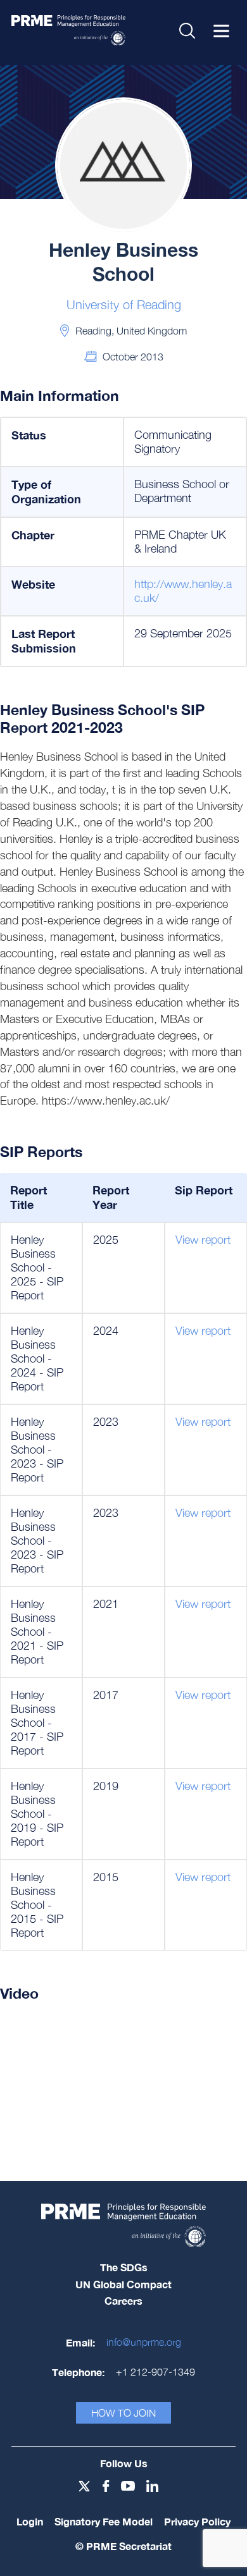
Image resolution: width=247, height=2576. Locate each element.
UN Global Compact (123, 2284)
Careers (123, 2301)
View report (203, 1240)
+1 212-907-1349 (155, 2372)
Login (30, 2521)
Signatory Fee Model (104, 2521)
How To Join (123, 2413)
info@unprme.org (144, 2342)
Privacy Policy (197, 2521)
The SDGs (124, 2267)
